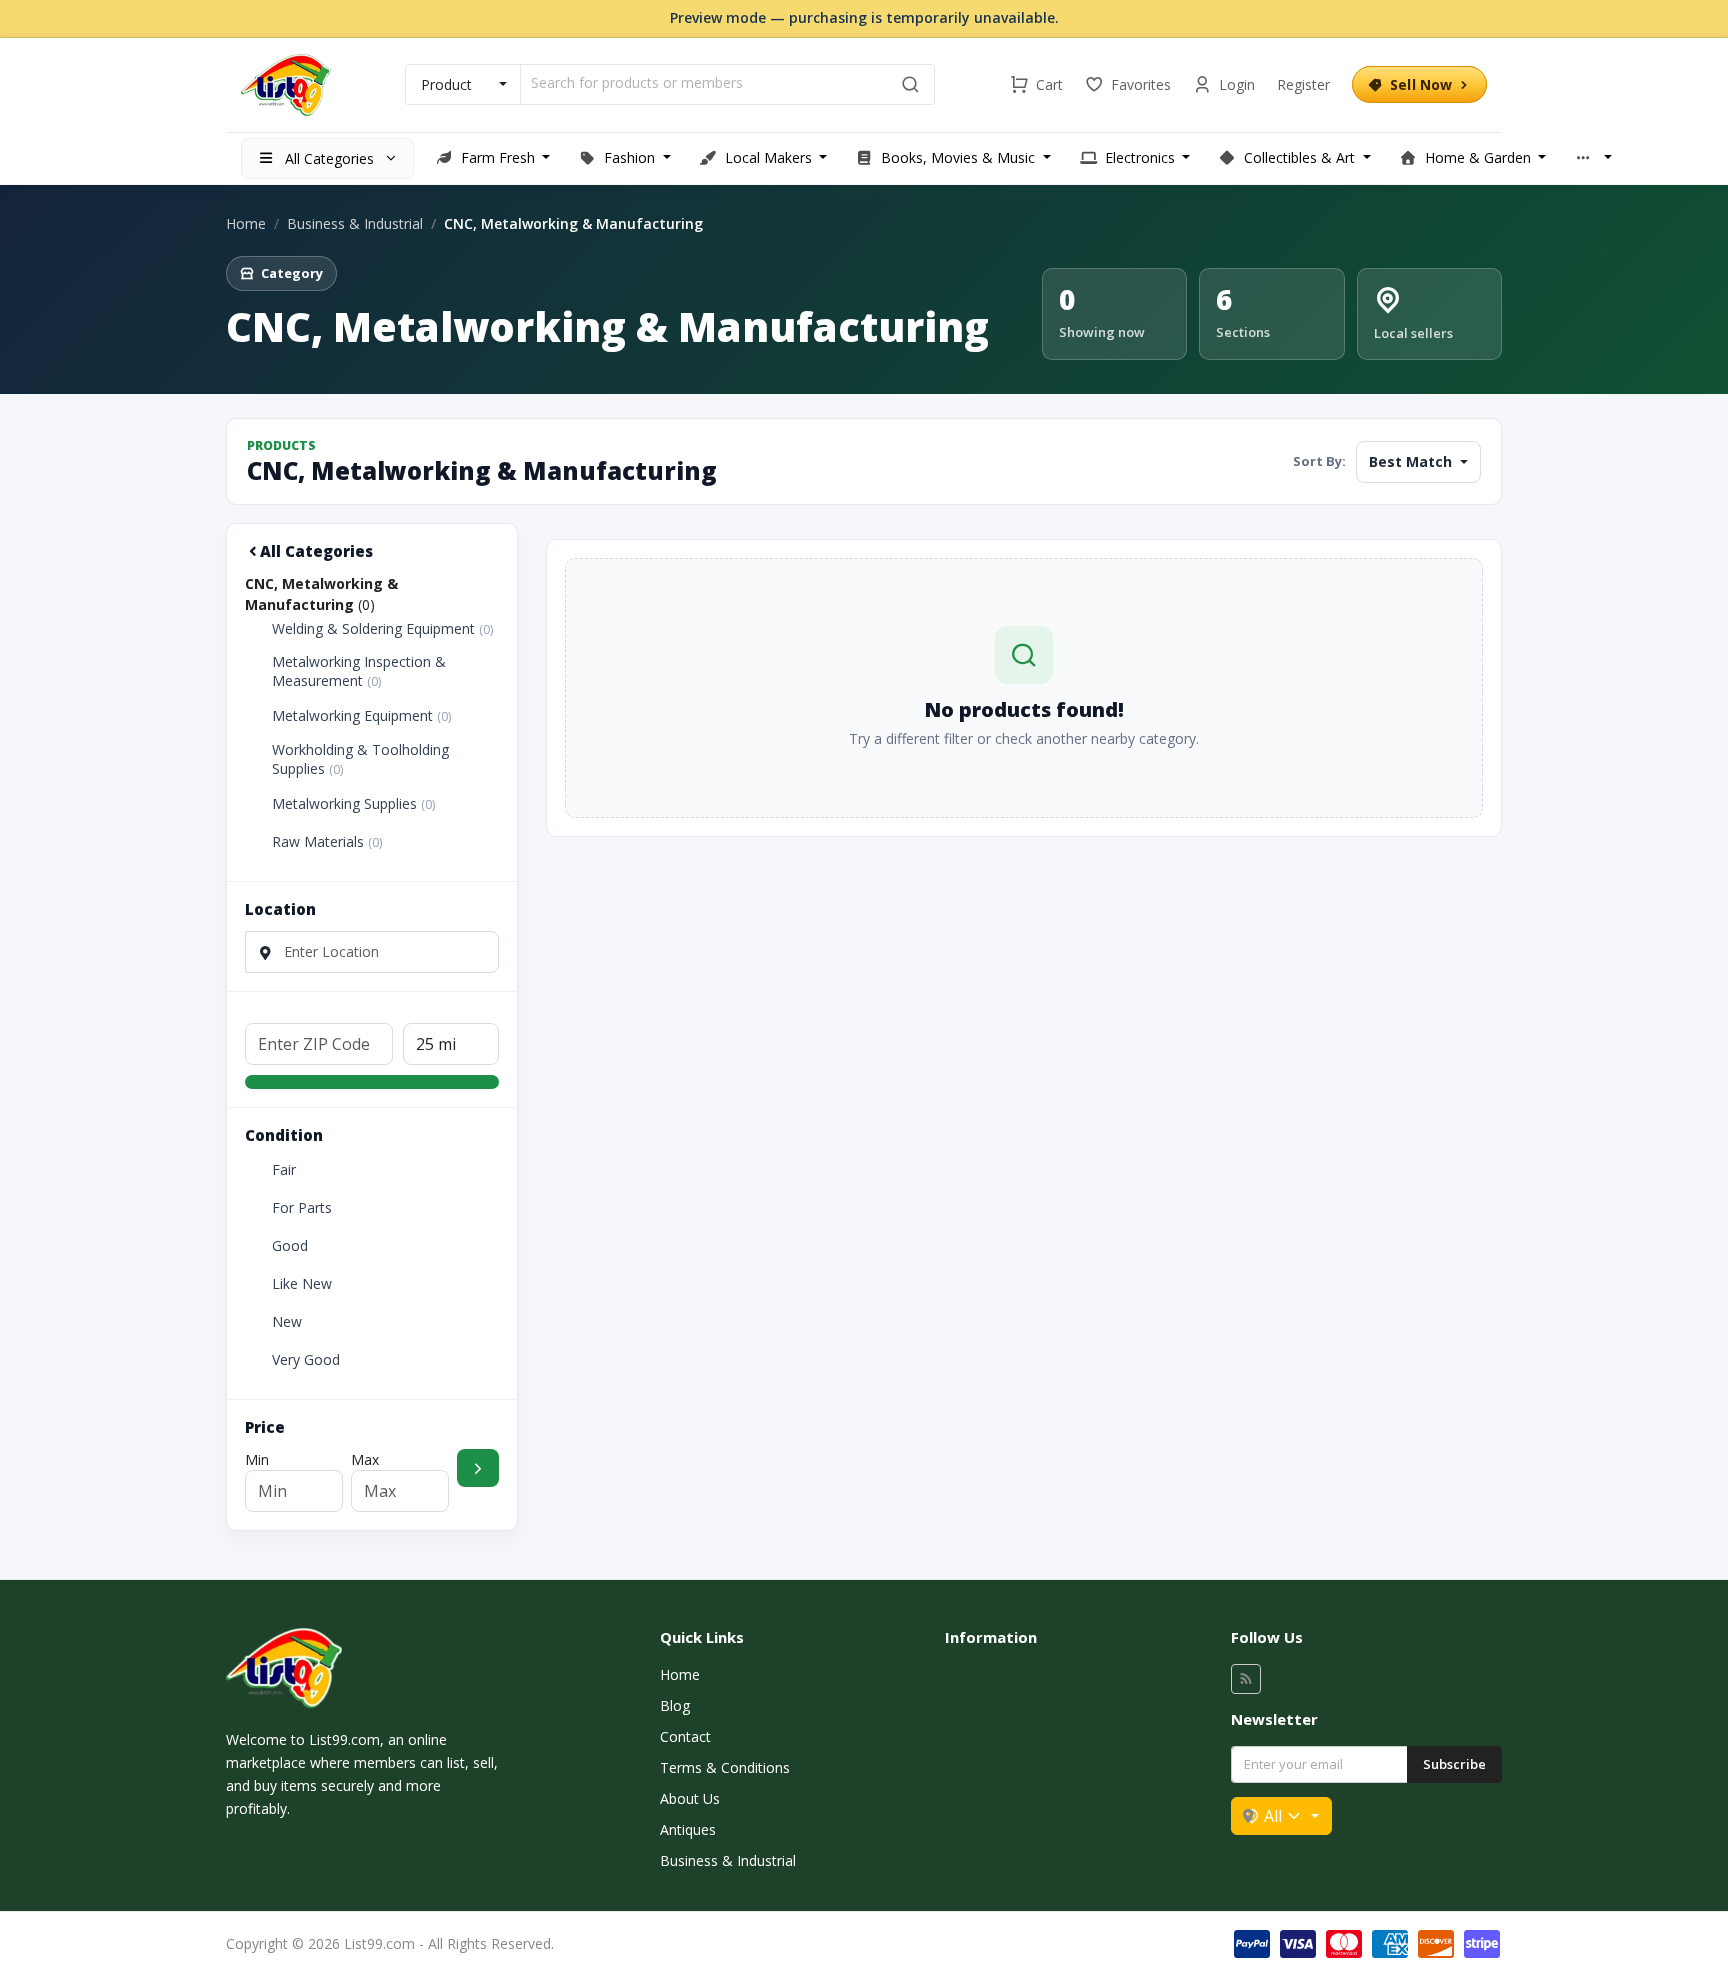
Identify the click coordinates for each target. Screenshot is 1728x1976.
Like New (302, 1284)
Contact (685, 1736)
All (1273, 1816)
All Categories (316, 551)
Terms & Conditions (725, 1767)
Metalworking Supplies (353, 804)
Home (246, 223)
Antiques (688, 1829)
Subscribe (1454, 1764)
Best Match (1412, 461)
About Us (690, 1798)
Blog (675, 1705)
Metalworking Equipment (361, 716)
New (287, 1322)
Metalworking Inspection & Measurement (359, 671)
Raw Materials (327, 842)
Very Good (306, 1360)
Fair (284, 1170)
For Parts (302, 1208)
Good (290, 1246)
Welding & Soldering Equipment (382, 629)
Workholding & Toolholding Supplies (360, 759)
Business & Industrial (355, 223)
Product (446, 84)
